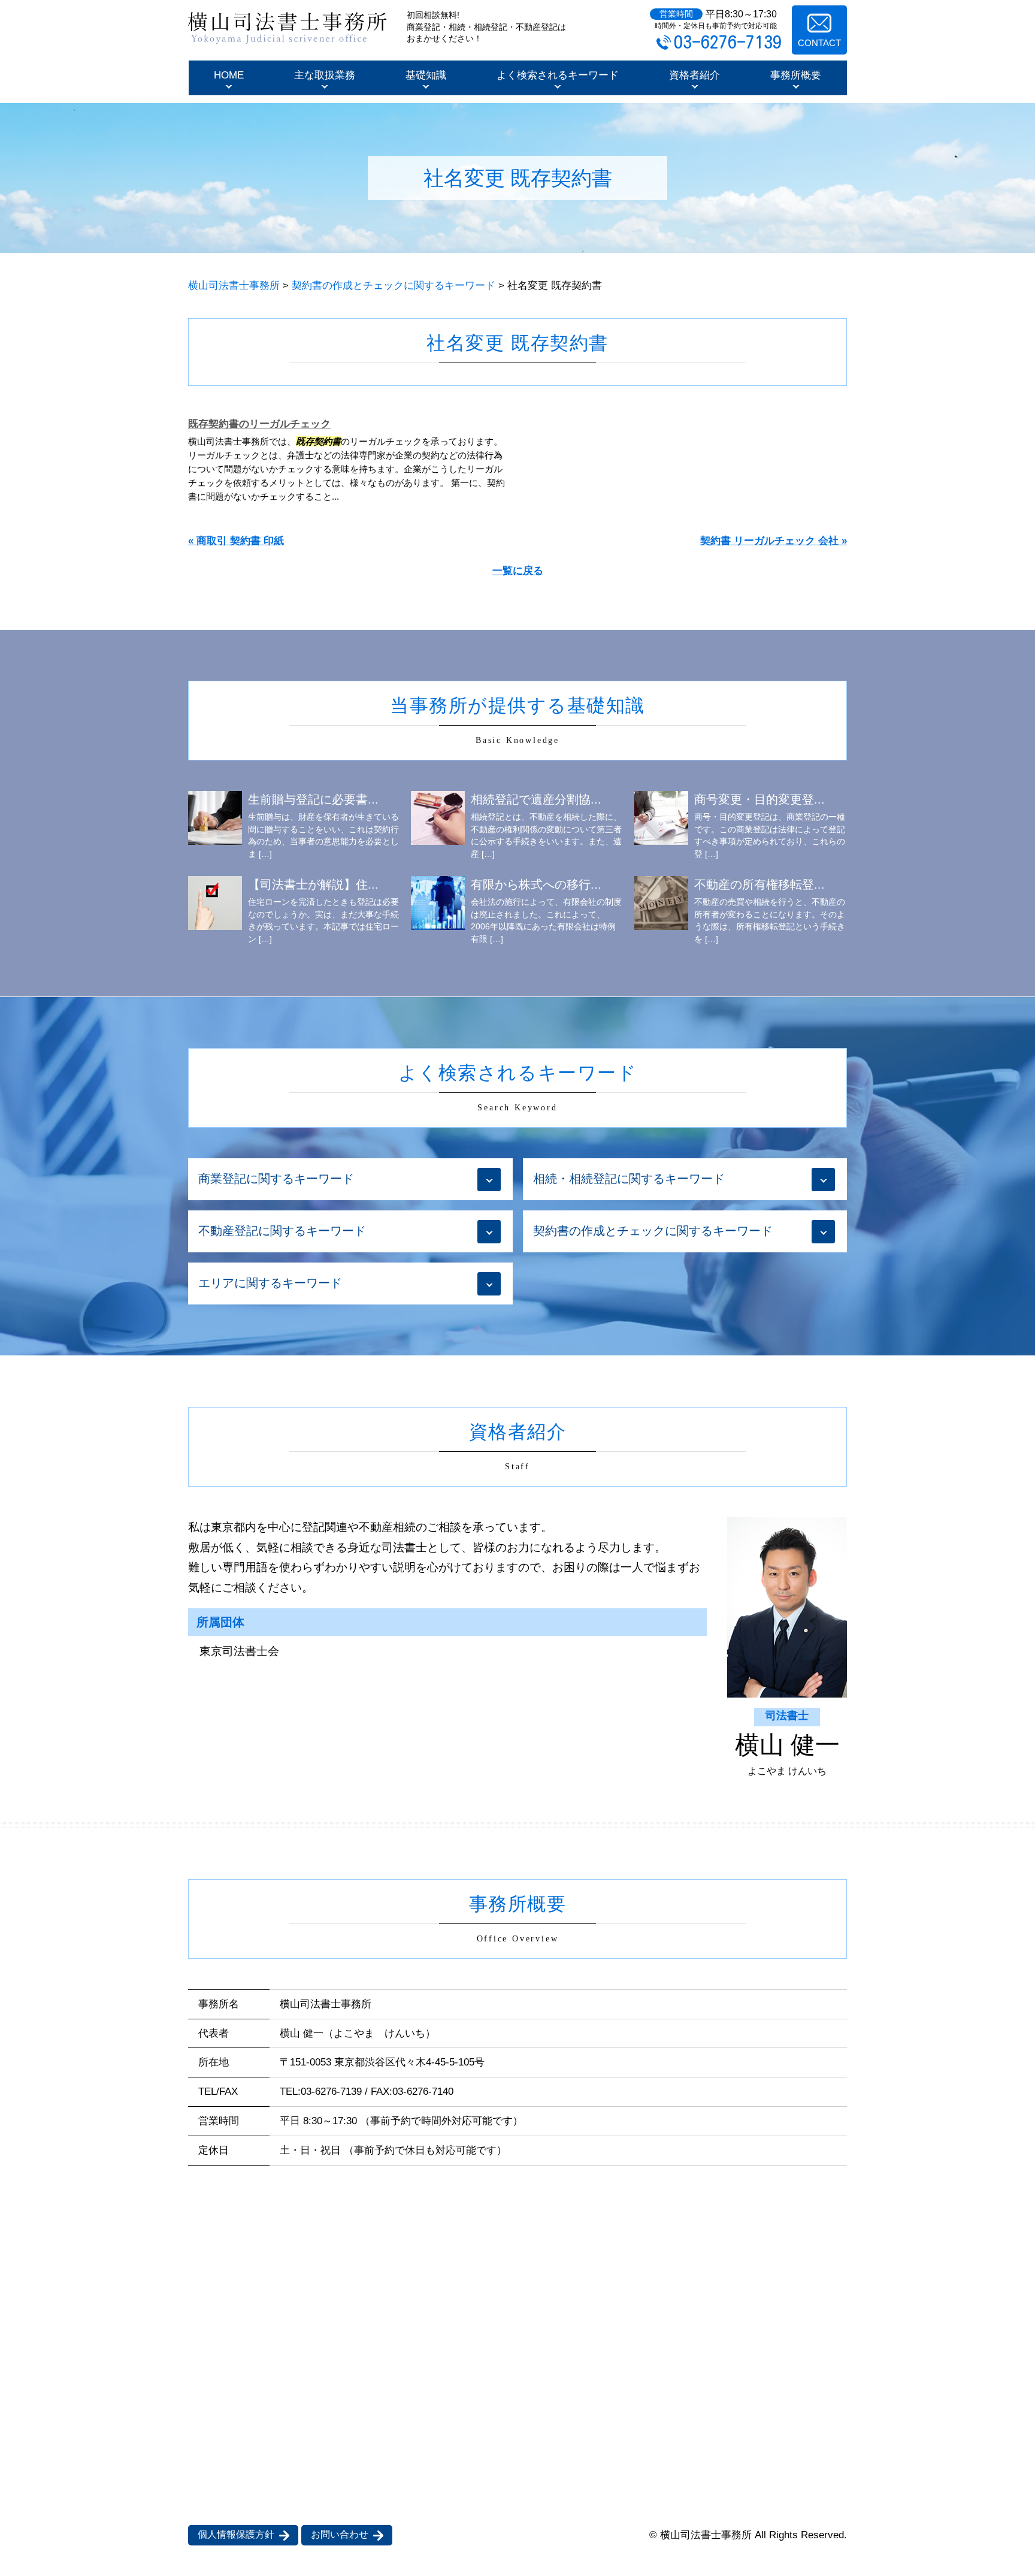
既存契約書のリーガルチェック (259, 424)
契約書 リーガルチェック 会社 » (774, 541)
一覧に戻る (518, 571)
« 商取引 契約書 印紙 (236, 541)
